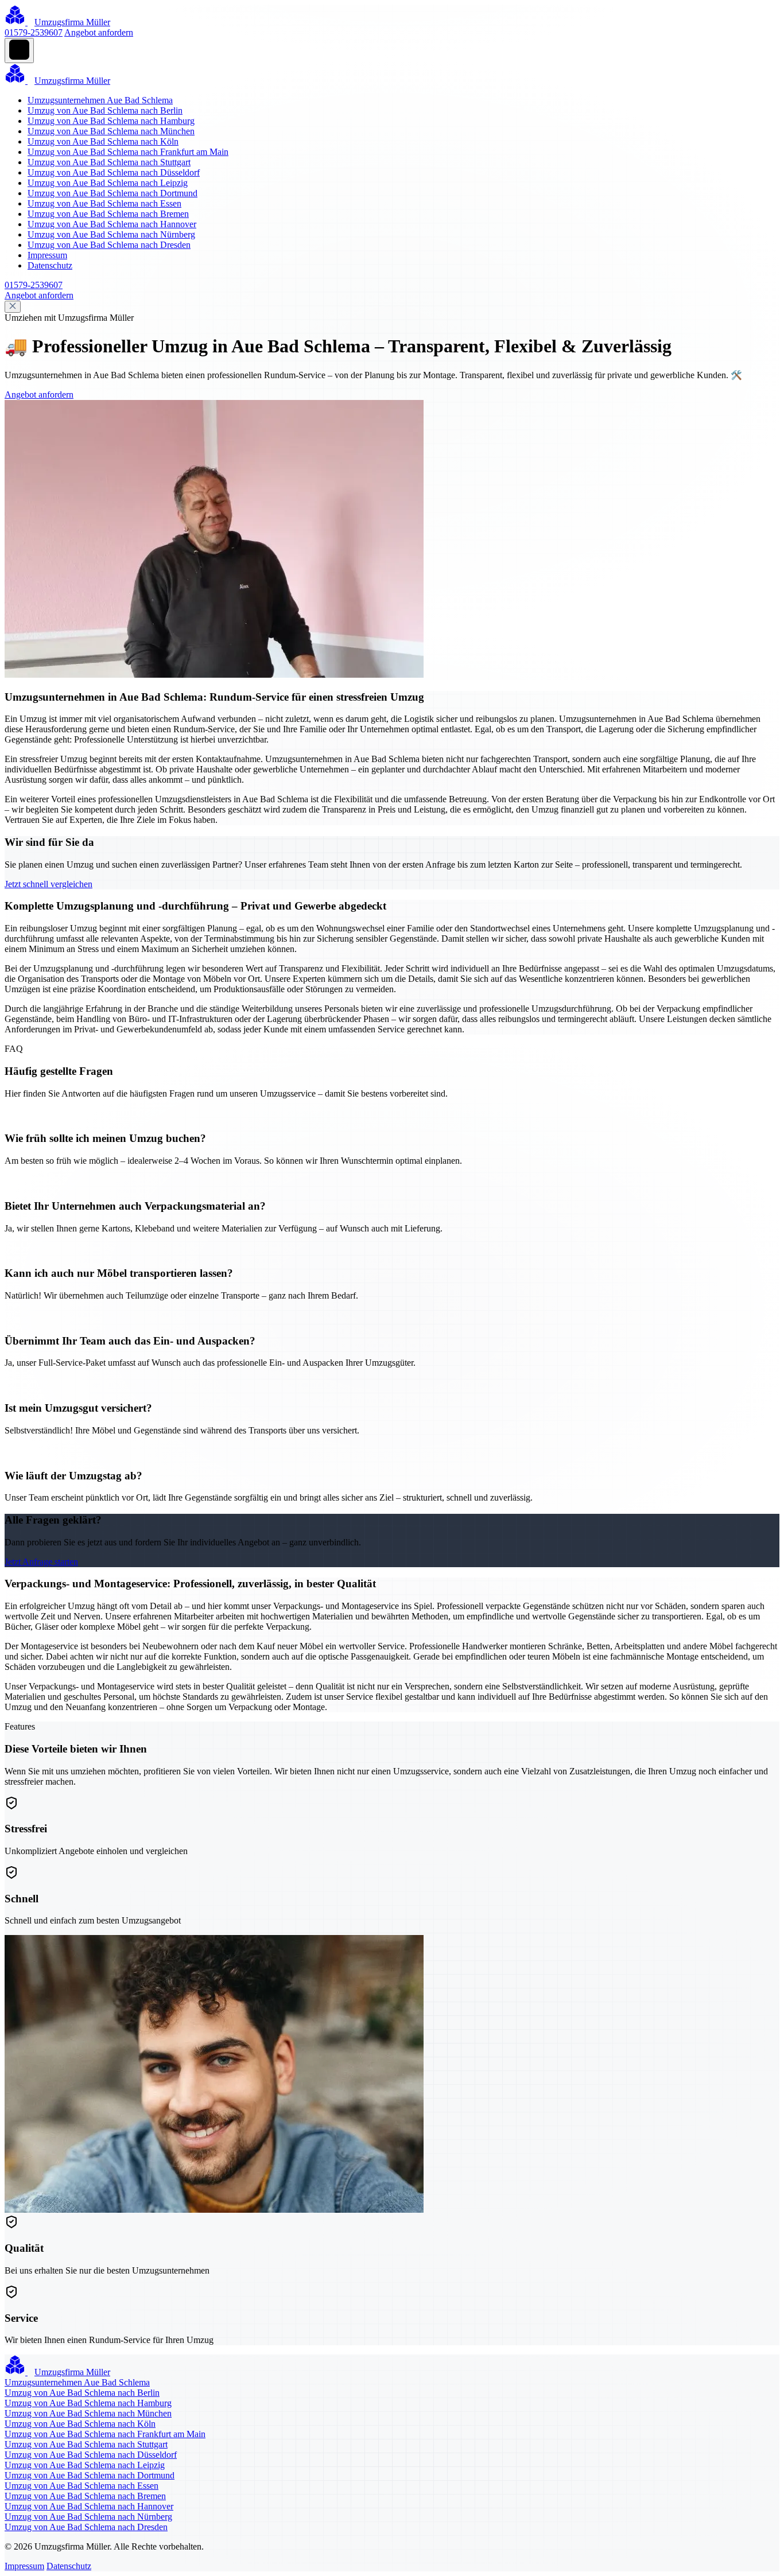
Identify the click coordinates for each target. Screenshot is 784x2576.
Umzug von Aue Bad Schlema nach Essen (104, 203)
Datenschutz (50, 265)
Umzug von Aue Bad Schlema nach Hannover (112, 224)
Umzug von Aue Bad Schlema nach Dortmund (112, 193)
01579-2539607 (34, 32)
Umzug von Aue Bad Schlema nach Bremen (108, 214)
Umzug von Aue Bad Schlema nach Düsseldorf (114, 172)
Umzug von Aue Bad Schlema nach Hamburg (111, 121)
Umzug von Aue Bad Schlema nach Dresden (109, 245)
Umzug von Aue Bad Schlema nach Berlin (105, 110)
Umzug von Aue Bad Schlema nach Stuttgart (109, 162)
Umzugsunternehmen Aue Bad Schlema (100, 100)
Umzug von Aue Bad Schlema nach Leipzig (108, 183)
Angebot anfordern (99, 32)
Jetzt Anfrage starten (41, 1562)
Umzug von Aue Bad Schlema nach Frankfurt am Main (128, 152)
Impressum (47, 255)
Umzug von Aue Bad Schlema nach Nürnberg (111, 234)
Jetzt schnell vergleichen (48, 884)
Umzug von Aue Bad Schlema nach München (111, 131)
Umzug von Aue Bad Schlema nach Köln (103, 141)
